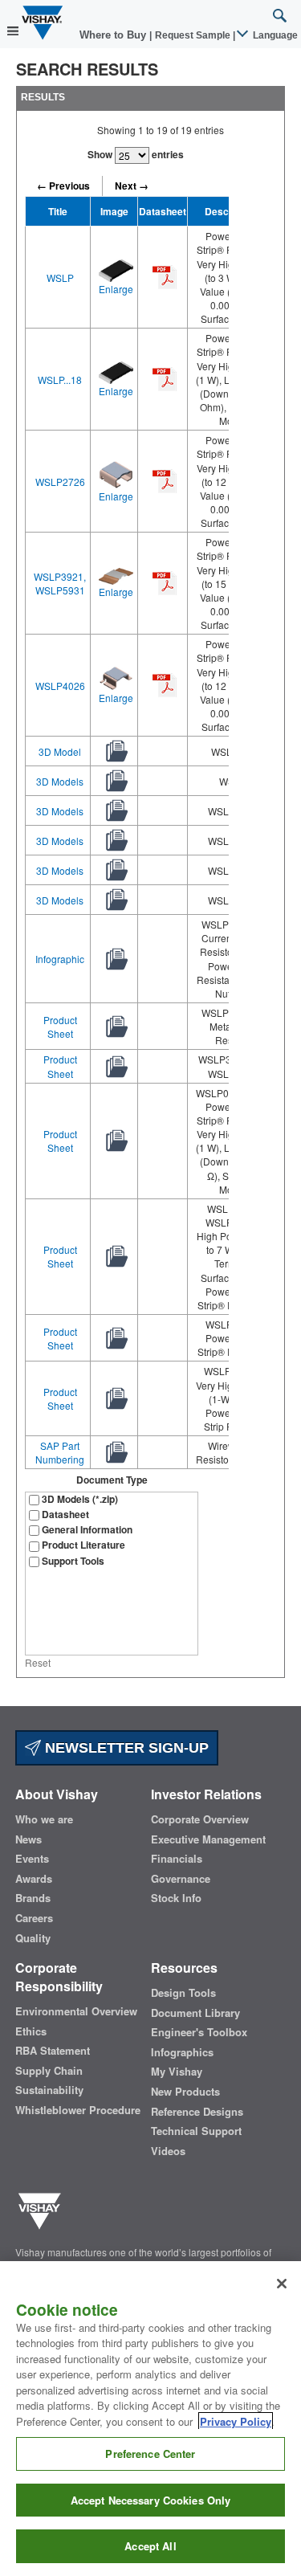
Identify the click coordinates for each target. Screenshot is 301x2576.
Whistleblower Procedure (78, 2110)
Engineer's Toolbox (199, 2032)
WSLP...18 (60, 380)
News (28, 1839)
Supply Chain (49, 2071)
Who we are (44, 1819)
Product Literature (83, 1545)
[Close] (282, 2284)
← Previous (63, 186)
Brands (33, 1898)
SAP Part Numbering (60, 1452)
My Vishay (177, 2072)
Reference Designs (197, 2112)
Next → (132, 186)
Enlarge (116, 289)
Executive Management (208, 1839)
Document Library (195, 2013)
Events (32, 1859)
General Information (87, 1530)
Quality (33, 1938)
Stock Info (176, 1898)
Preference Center (150, 2454)
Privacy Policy (236, 2421)
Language (274, 35)
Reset (38, 1662)
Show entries (136, 154)
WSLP (60, 278)
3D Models (60, 781)
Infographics (182, 2052)
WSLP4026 (60, 686)
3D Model (60, 751)
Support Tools (73, 1561)
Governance (181, 1879)
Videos (168, 2151)
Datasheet (65, 1515)
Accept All (150, 2546)
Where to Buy (114, 35)
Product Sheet (60, 1027)
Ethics (31, 2031)
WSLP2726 (60, 482)
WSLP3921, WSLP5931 (60, 583)
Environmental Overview (76, 2011)
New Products (185, 2092)
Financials (177, 1859)
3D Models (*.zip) (80, 1499)
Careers (34, 1918)
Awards (34, 1879)
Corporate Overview (200, 1819)
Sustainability (49, 2090)
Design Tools (183, 1993)
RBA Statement (53, 2051)
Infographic (60, 959)
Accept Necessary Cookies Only (151, 2500)
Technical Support (196, 2131)
